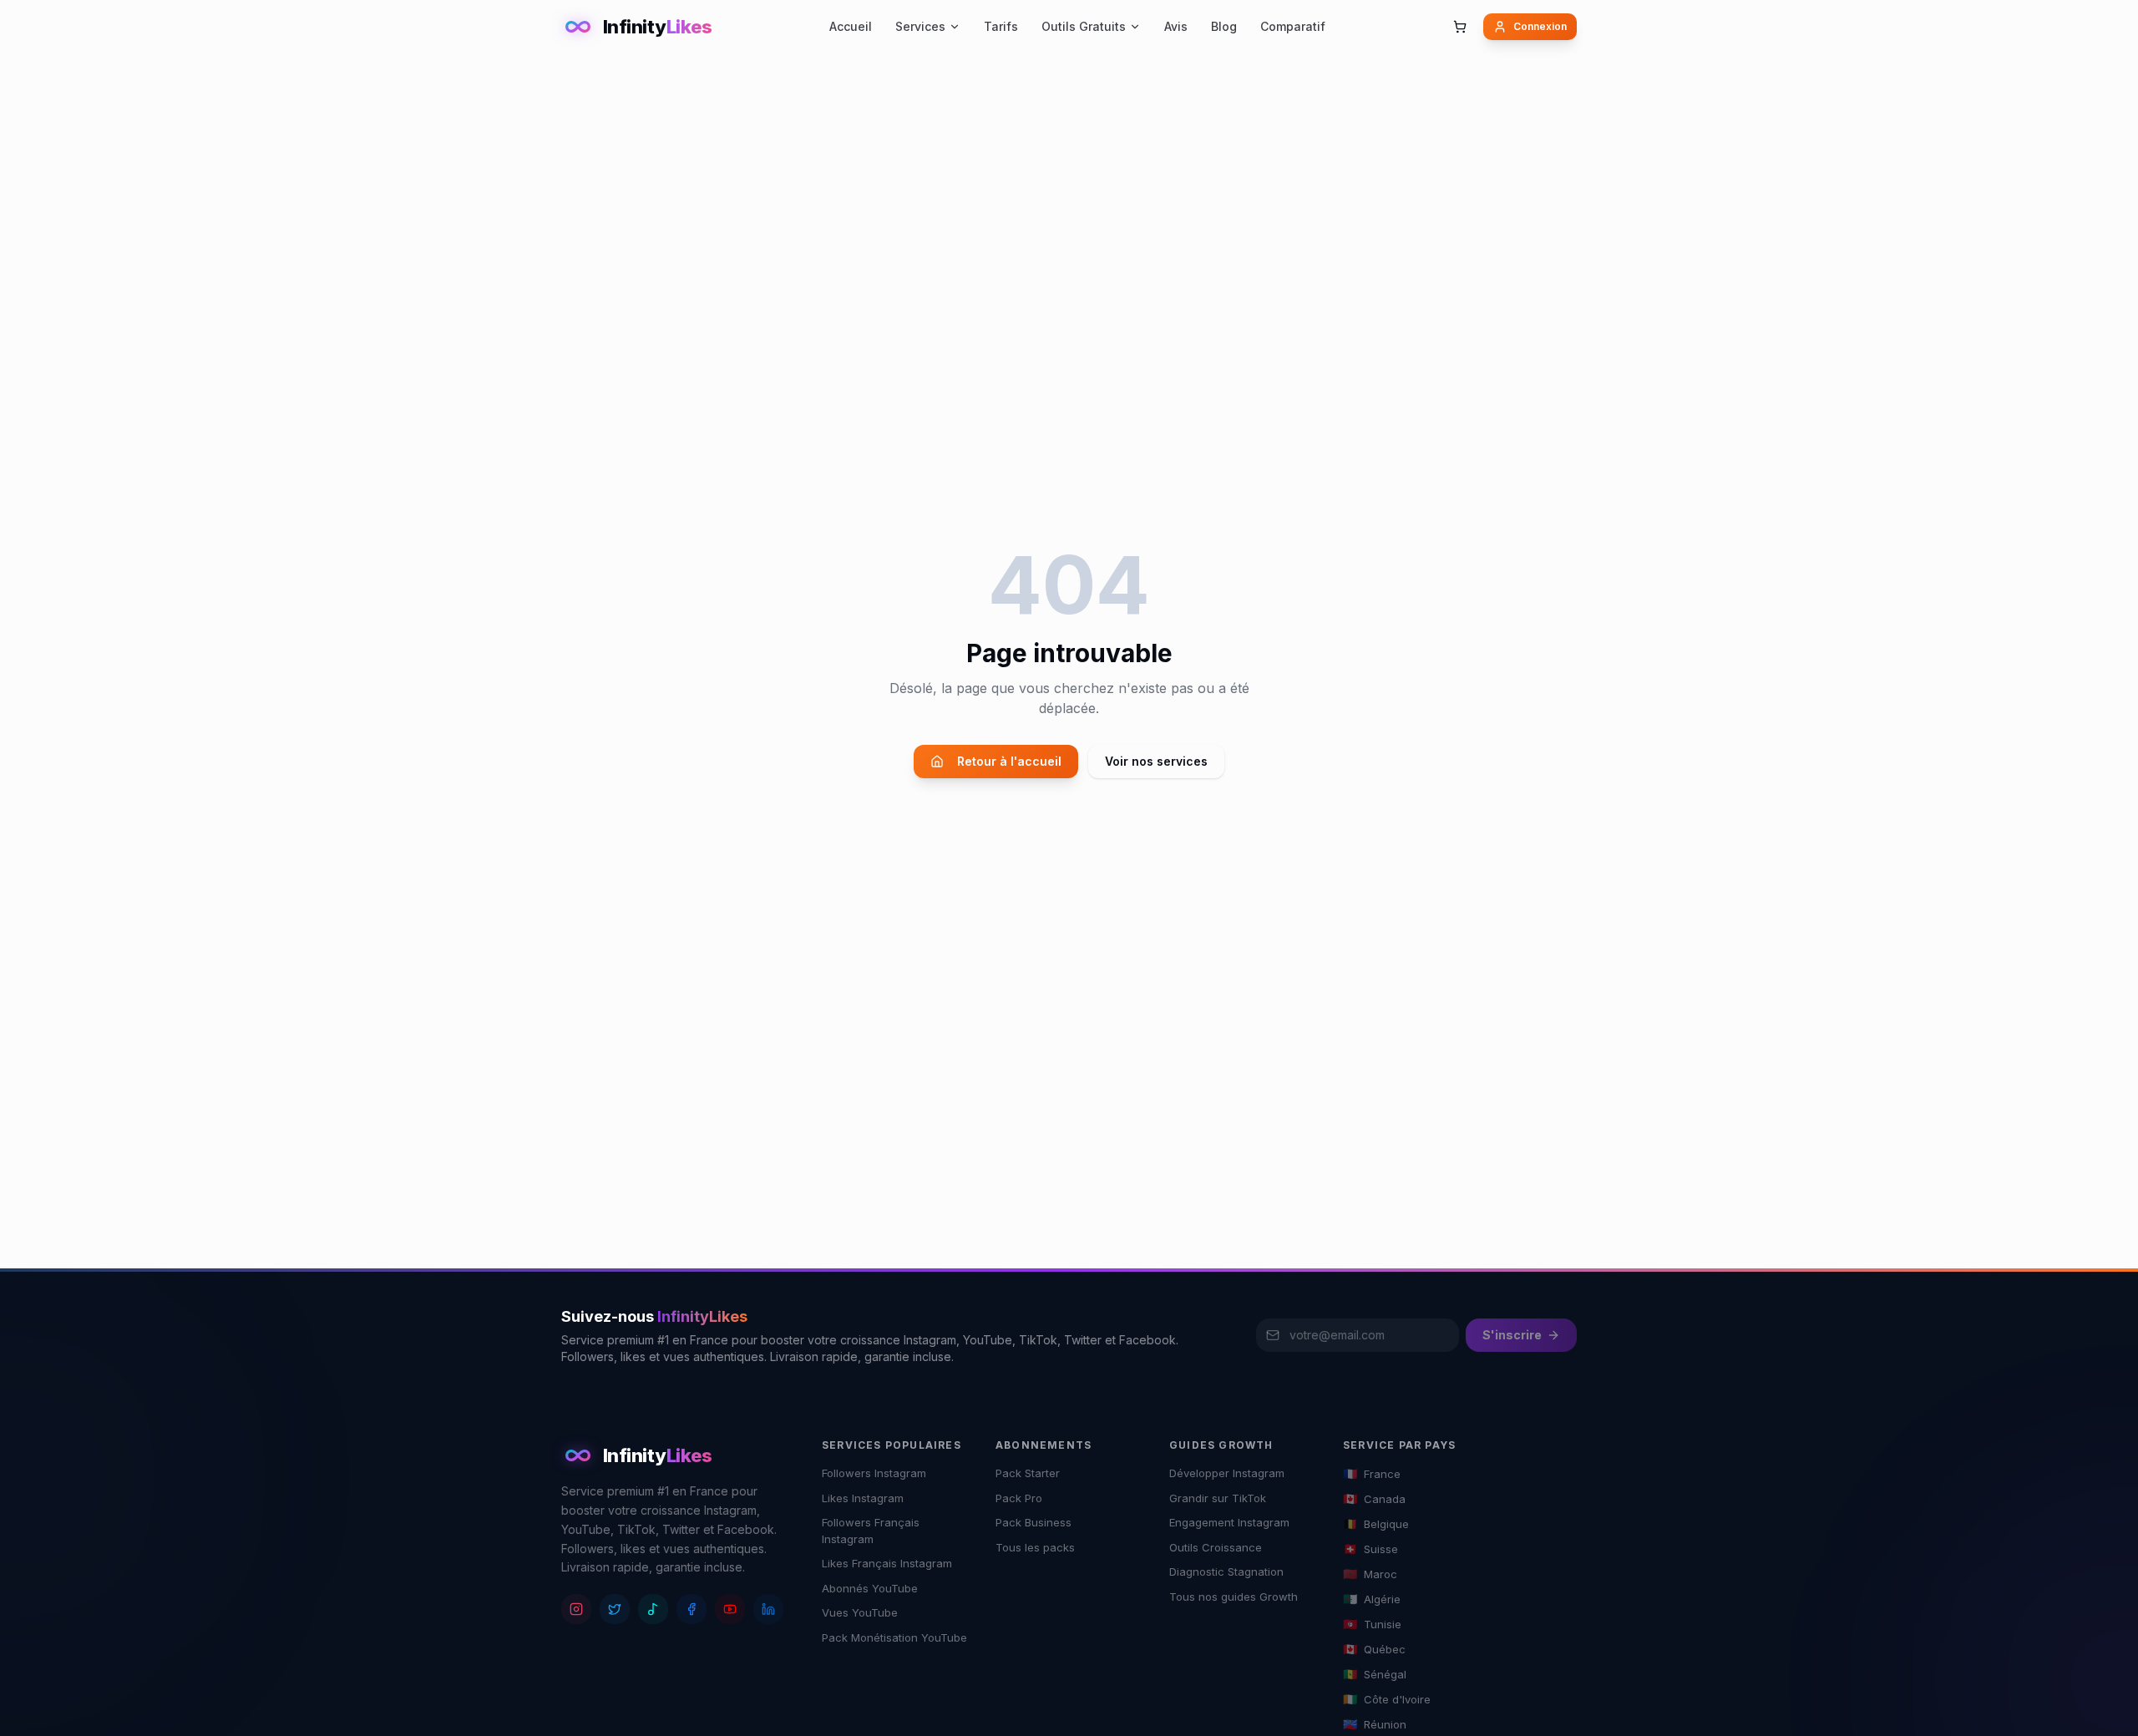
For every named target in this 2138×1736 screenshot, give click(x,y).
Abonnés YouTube (870, 1588)
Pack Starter (1028, 1473)
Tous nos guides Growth (1234, 1597)
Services (920, 26)
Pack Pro (1019, 1498)
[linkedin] (768, 1609)
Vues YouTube (860, 1612)
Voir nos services (1156, 761)
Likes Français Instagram (887, 1563)
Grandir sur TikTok (1218, 1498)
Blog (1224, 26)
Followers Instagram (874, 1473)
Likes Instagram (863, 1498)
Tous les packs (1035, 1547)
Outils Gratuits (1084, 26)
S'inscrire (1512, 1335)
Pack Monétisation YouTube (894, 1637)
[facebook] (692, 1609)
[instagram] (576, 1609)
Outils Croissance (1216, 1547)
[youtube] (730, 1609)
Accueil (851, 26)
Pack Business (1034, 1522)
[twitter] (615, 1609)
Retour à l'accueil (1009, 761)
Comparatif (1293, 26)
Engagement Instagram (1229, 1522)
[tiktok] (653, 1609)
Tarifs (1001, 26)
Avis (1176, 26)
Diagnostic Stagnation (1226, 1572)
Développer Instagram (1227, 1473)
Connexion (1540, 26)
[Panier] (1460, 27)
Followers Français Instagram (871, 1531)
